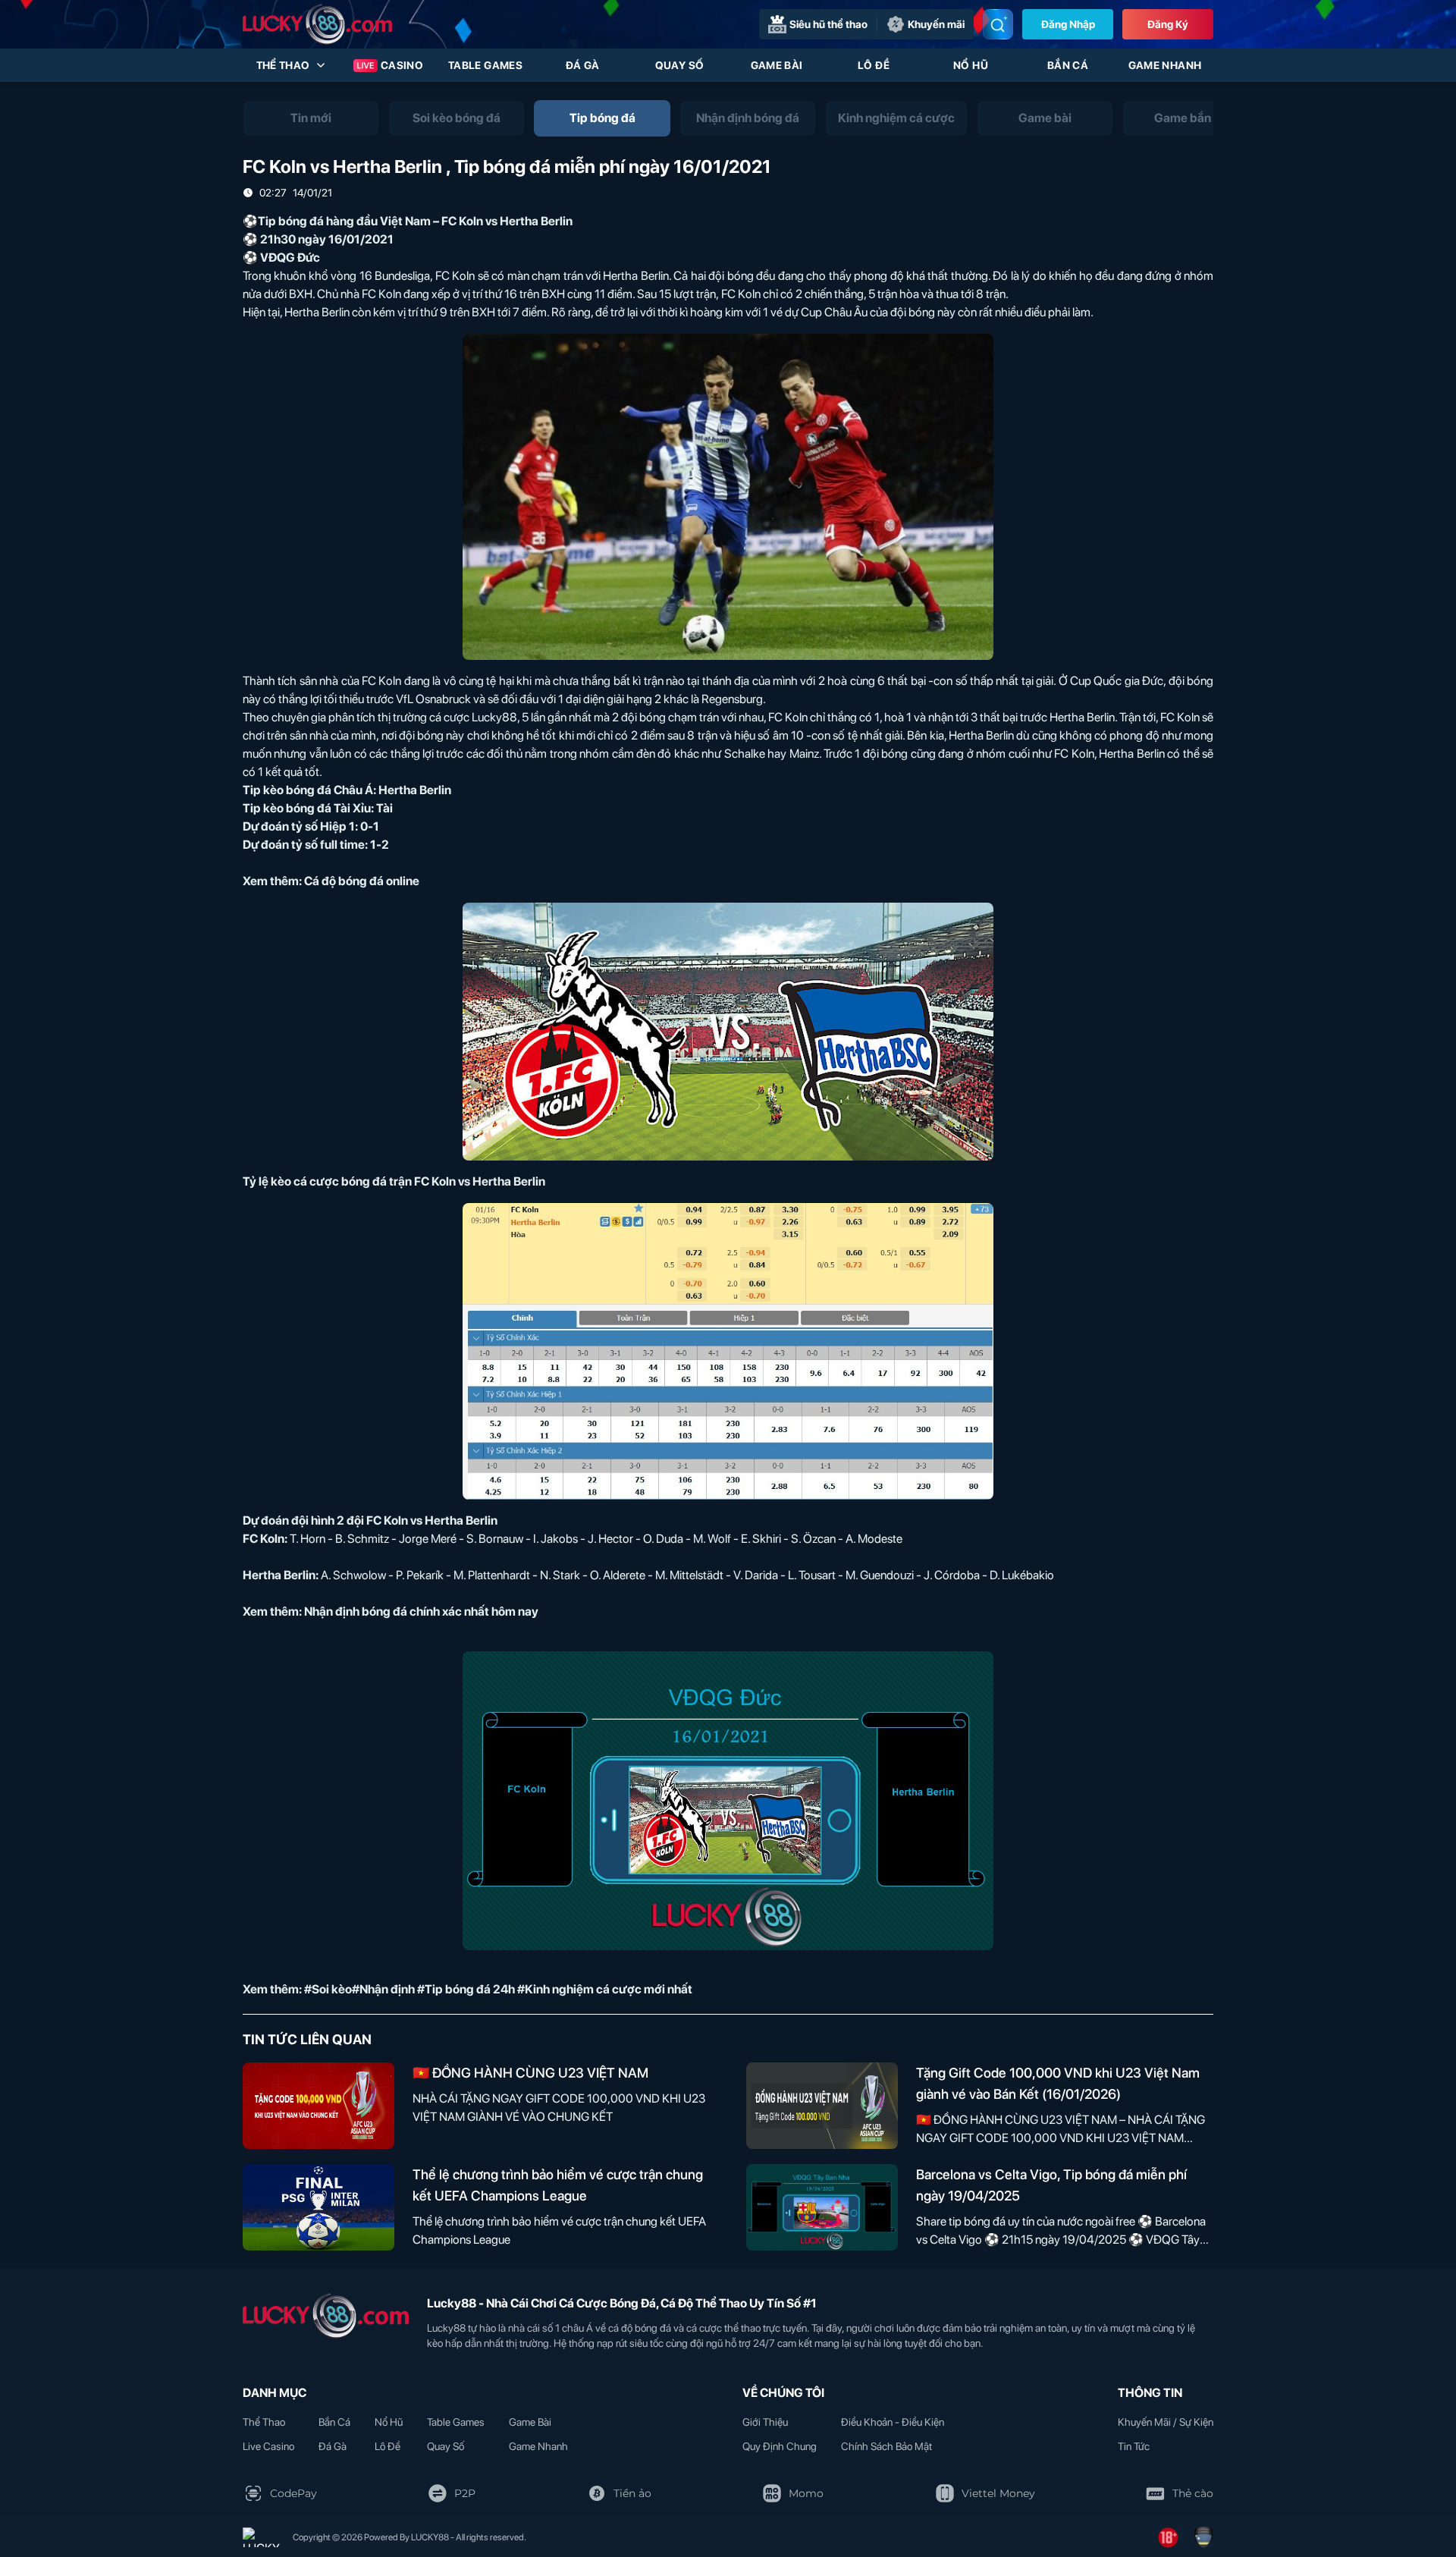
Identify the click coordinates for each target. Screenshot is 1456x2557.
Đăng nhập (1068, 24)
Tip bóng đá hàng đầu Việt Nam (344, 221)
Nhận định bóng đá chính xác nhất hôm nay (421, 1611)
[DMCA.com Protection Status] (262, 2537)
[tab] (311, 118)
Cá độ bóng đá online (362, 881)
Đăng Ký (1168, 24)
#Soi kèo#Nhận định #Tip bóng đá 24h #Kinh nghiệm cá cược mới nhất (498, 1989)
